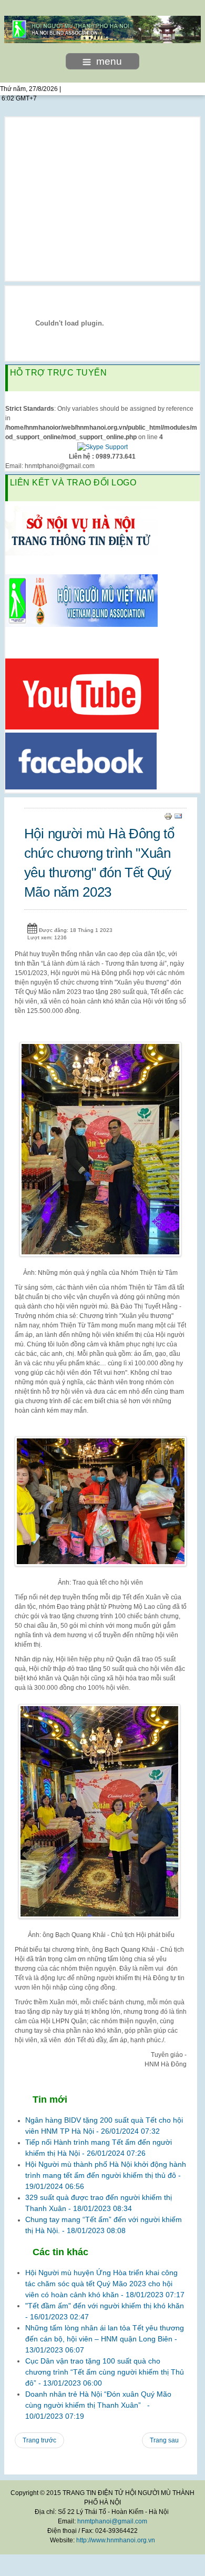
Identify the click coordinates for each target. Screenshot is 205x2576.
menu (109, 61)
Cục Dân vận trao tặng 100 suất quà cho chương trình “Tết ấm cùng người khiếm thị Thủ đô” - (105, 2372)
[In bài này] (168, 816)
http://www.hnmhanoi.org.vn (116, 2540)
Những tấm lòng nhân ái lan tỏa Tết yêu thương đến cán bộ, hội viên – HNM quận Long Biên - (105, 2339)
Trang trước (39, 2440)
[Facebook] (81, 760)
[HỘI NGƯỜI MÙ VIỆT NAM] (81, 600)
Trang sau (164, 2440)
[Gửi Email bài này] (178, 816)
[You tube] (82, 693)
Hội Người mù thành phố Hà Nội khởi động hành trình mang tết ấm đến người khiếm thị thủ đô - (106, 2175)
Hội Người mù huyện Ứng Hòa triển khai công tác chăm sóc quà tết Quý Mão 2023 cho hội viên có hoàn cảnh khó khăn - (105, 2284)
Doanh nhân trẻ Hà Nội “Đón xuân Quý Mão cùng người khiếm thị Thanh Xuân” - (98, 2405)
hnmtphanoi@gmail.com (112, 2521)
